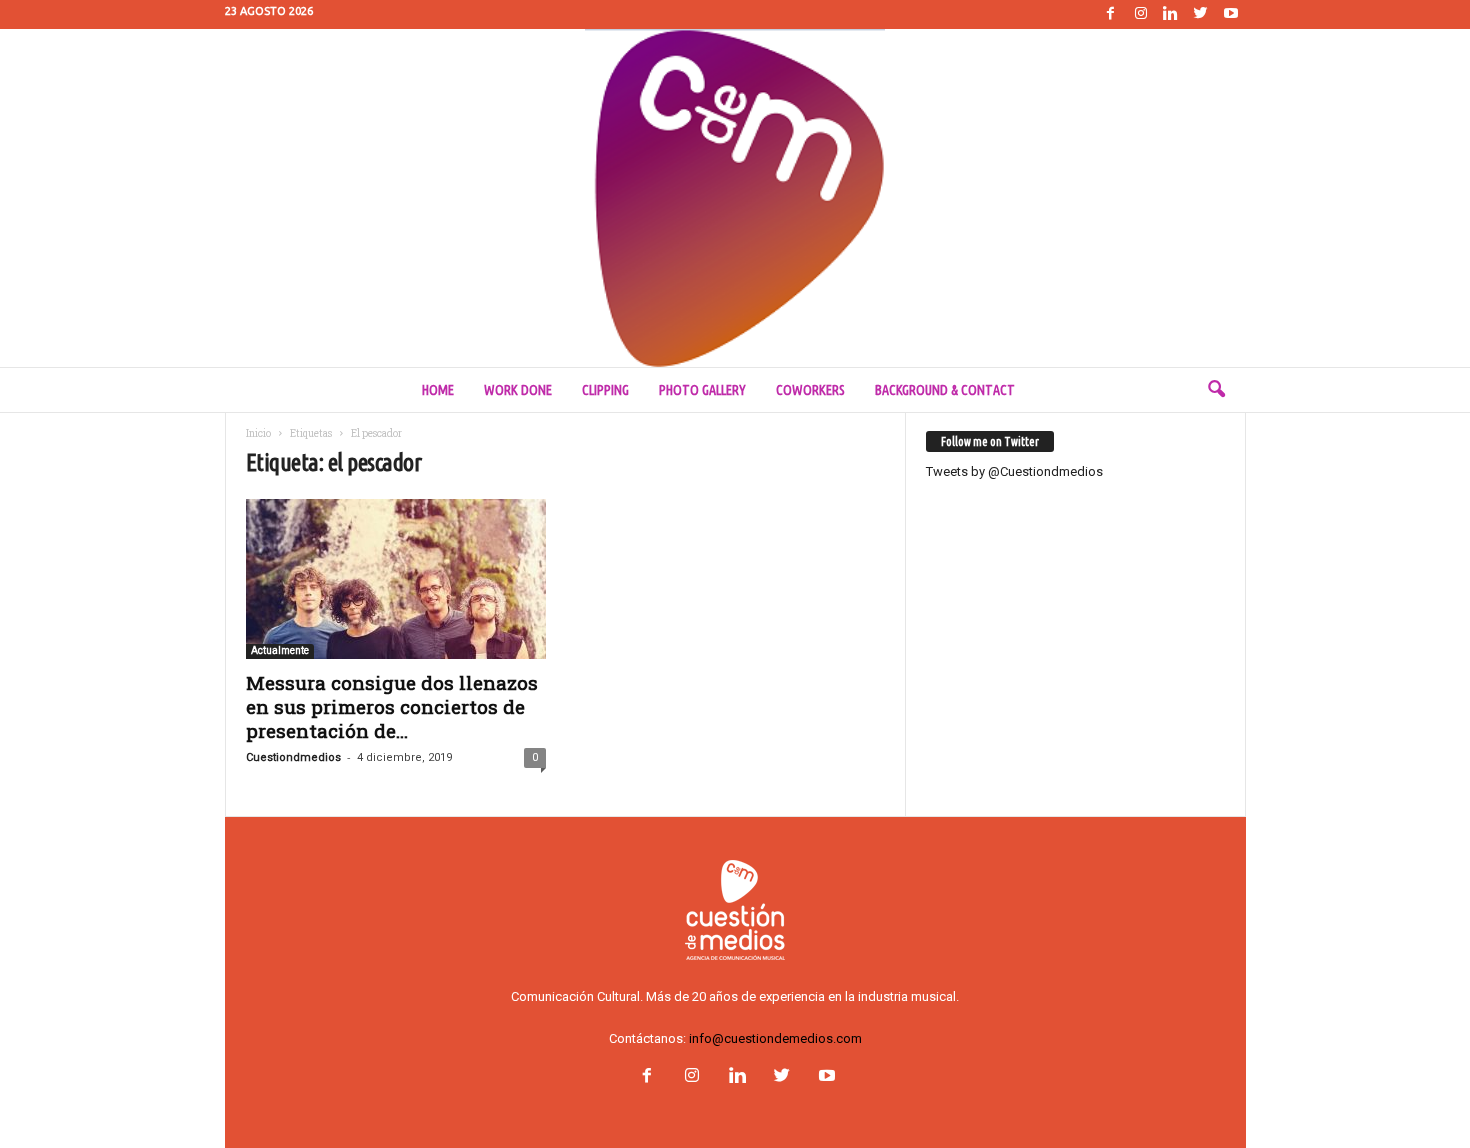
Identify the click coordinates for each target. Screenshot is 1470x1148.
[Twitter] (1201, 14)
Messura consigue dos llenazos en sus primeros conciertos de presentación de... (392, 706)
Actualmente (280, 650)
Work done (518, 390)
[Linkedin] (1171, 14)
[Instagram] (1141, 14)
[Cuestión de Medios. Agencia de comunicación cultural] (735, 198)
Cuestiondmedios (293, 757)
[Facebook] (1111, 14)
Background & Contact (945, 390)
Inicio (258, 433)
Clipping (605, 390)
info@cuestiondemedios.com (775, 1038)
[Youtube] (1231, 14)
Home (438, 390)
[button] (1216, 390)
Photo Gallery (702, 390)
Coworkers (810, 390)
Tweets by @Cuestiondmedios (1014, 471)
